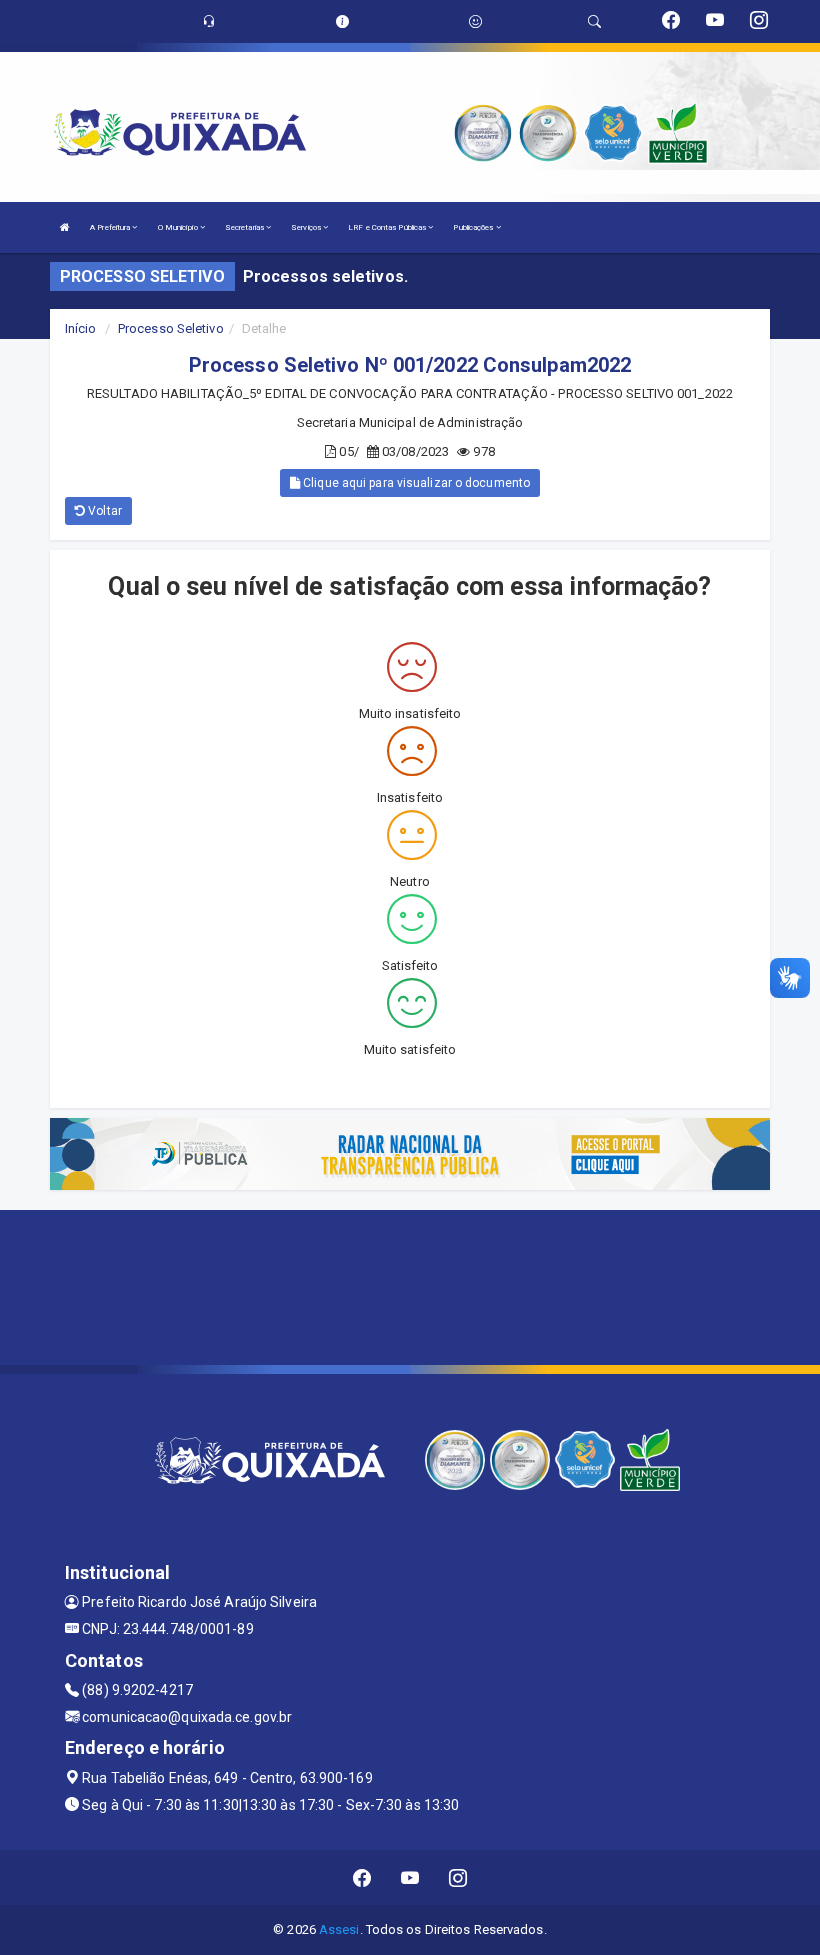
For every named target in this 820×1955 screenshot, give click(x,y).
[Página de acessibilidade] (475, 21)
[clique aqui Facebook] (362, 1877)
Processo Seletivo (171, 328)
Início (81, 328)
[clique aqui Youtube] (410, 1877)
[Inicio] (65, 227)
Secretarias (245, 227)
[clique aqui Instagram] (458, 1877)
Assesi (339, 1929)
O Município (179, 227)
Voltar (103, 511)
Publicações (474, 227)
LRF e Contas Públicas (388, 227)
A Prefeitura (111, 227)
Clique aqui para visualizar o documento (415, 483)
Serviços (307, 227)
